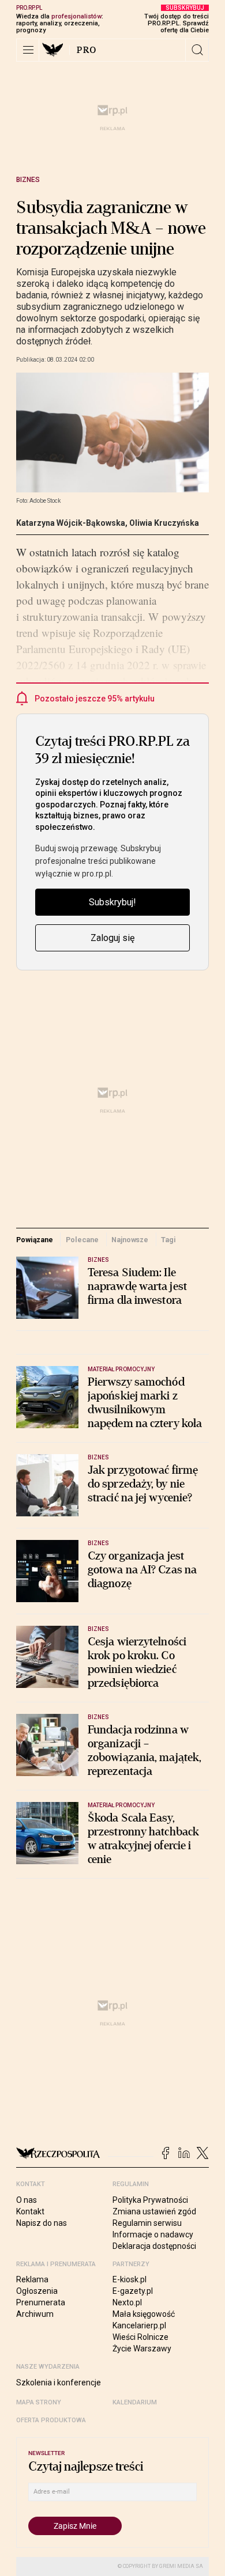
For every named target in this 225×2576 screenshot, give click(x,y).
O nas (27, 2200)
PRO (87, 50)
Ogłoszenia (37, 2291)
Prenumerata (41, 2302)
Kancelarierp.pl (139, 2325)
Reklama (32, 2279)
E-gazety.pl (133, 2291)
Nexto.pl (127, 2302)
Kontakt (30, 2211)
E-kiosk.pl (130, 2279)
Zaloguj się (112, 938)
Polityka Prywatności (150, 2200)
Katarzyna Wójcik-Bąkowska (71, 523)
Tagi (168, 1240)
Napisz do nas (42, 2223)
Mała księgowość (144, 2314)
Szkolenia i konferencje (59, 2382)
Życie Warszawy (142, 2349)
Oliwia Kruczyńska (164, 523)
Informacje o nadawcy (153, 2234)
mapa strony (39, 2402)
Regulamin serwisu (147, 2223)
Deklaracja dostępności (154, 2246)
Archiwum (35, 2314)
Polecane (82, 1240)
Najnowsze (130, 1240)
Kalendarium (135, 2402)
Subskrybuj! (112, 902)
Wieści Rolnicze (140, 2337)
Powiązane (35, 1240)
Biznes (28, 180)
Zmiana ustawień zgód (154, 2211)
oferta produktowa (51, 2420)
